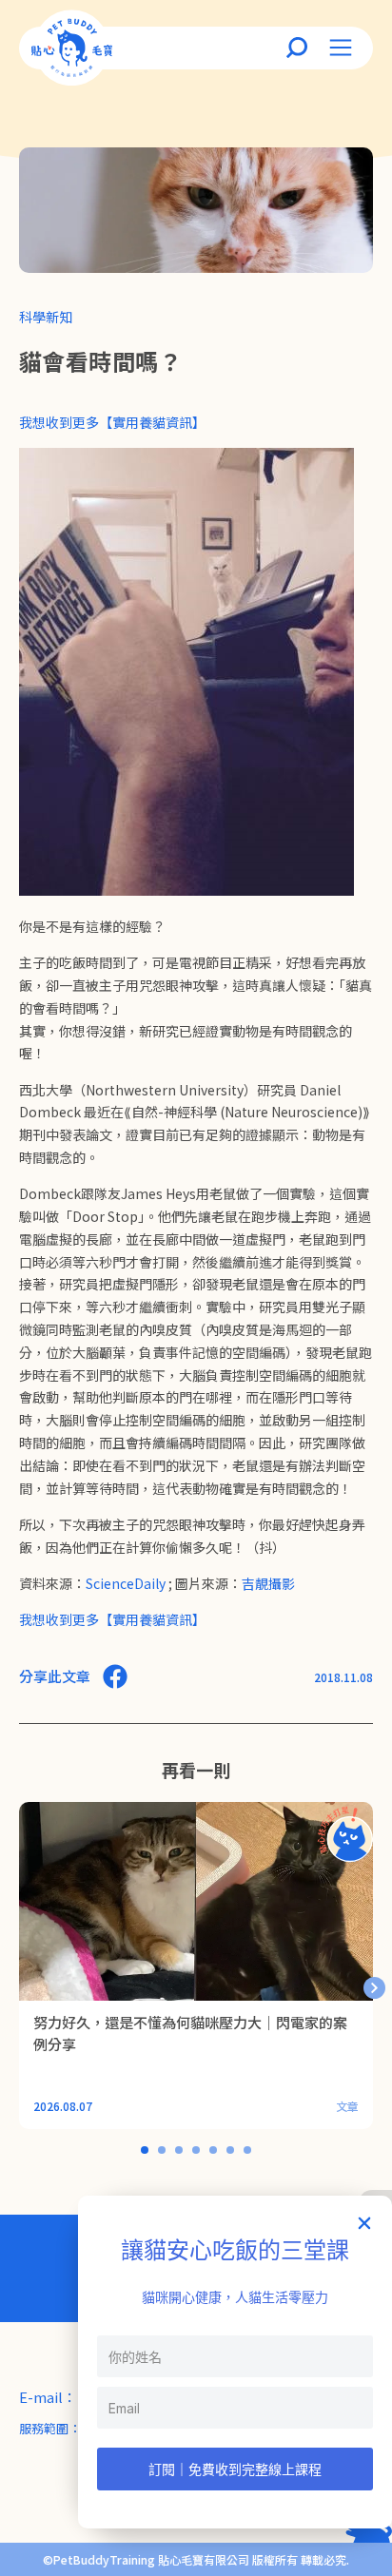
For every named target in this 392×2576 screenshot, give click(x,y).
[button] (374, 1988)
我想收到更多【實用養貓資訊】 (112, 422)
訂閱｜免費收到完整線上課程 (235, 2469)
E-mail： (48, 2397)
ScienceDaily (126, 1583)
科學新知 (46, 317)
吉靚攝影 (268, 1583)
